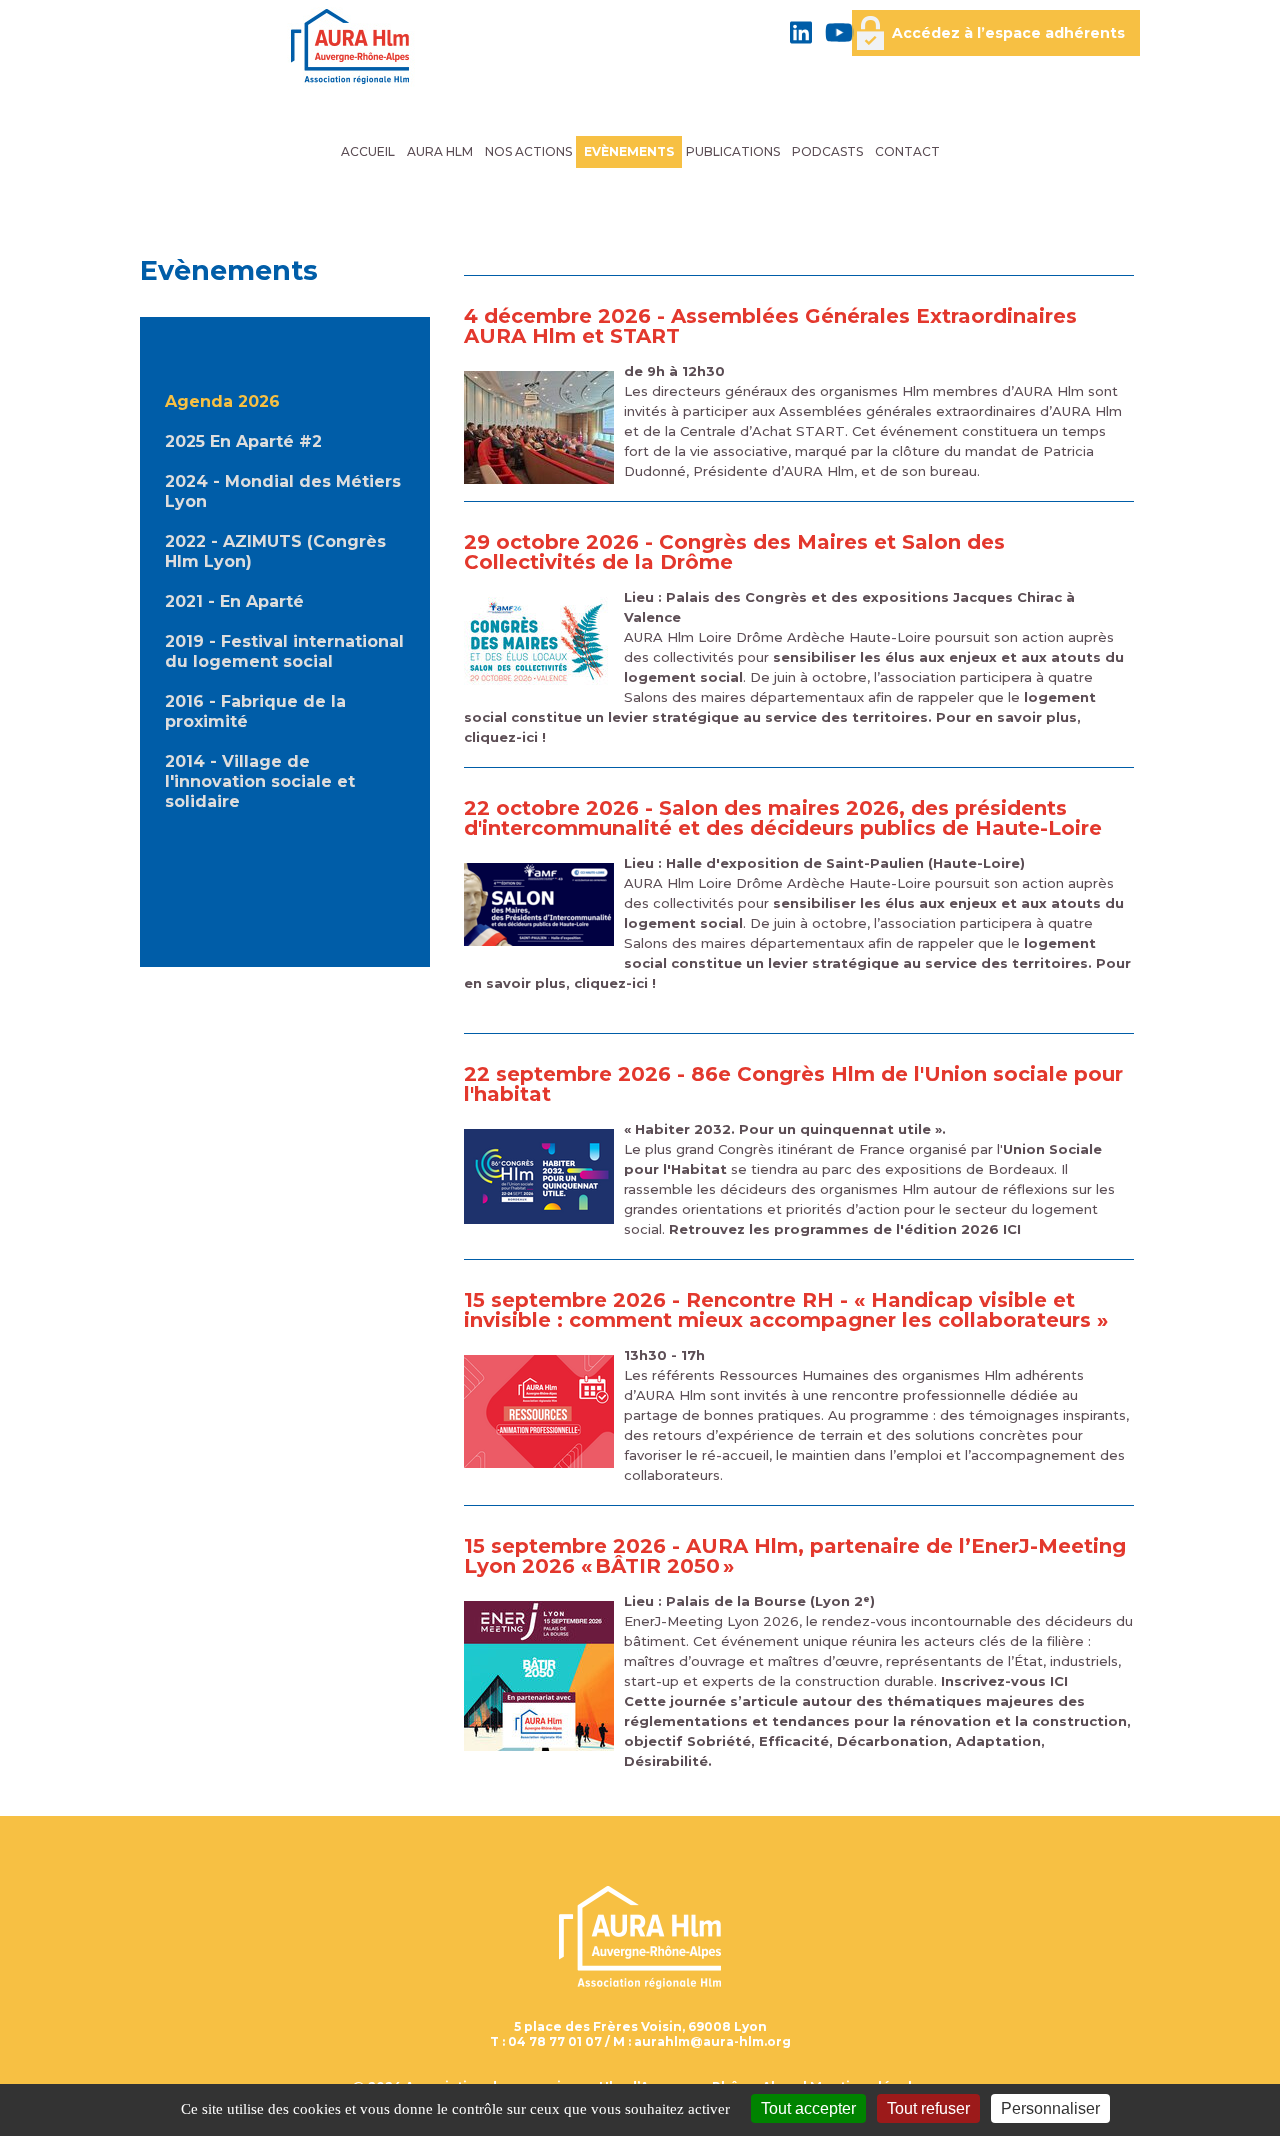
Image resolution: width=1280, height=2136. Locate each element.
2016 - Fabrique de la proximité (255, 711)
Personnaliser (1050, 2108)
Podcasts (827, 151)
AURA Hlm (440, 151)
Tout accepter (808, 2108)
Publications (733, 151)
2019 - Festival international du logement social (284, 651)
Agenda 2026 (222, 401)
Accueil (368, 151)
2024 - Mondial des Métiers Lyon (283, 491)
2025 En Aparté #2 (243, 441)
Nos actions (528, 151)
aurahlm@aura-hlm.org (712, 2041)
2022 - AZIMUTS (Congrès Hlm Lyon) (275, 551)
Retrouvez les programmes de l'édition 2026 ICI (845, 1229)
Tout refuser (928, 2108)
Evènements (629, 151)
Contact (907, 151)
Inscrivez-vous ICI (1004, 1681)
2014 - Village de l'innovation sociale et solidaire (260, 781)
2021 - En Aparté (234, 601)
